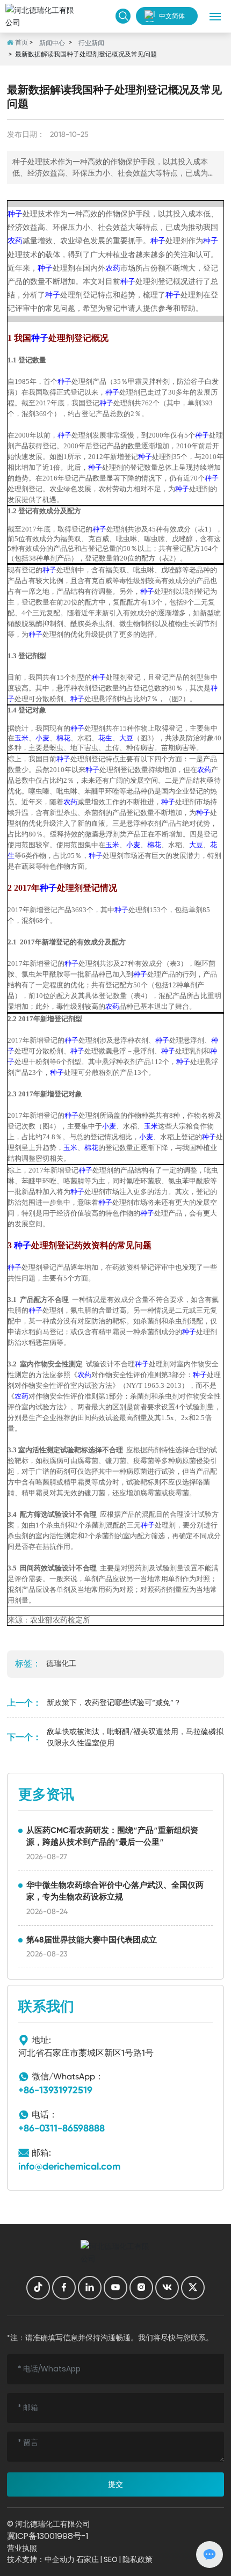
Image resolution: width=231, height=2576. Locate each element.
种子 (15, 214)
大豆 (126, 738)
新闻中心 (52, 43)
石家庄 (88, 2559)
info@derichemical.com (69, 2166)
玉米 (21, 738)
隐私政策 (138, 2559)
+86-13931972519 (55, 2090)
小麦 (42, 738)
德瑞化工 (61, 1663)
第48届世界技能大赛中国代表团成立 (92, 1940)
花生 (105, 738)
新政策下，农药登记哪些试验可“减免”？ (114, 1702)
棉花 (63, 738)
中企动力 (60, 2559)
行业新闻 (91, 43)
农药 (15, 241)
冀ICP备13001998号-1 (48, 2536)
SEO (111, 2559)
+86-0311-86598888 (62, 2128)
